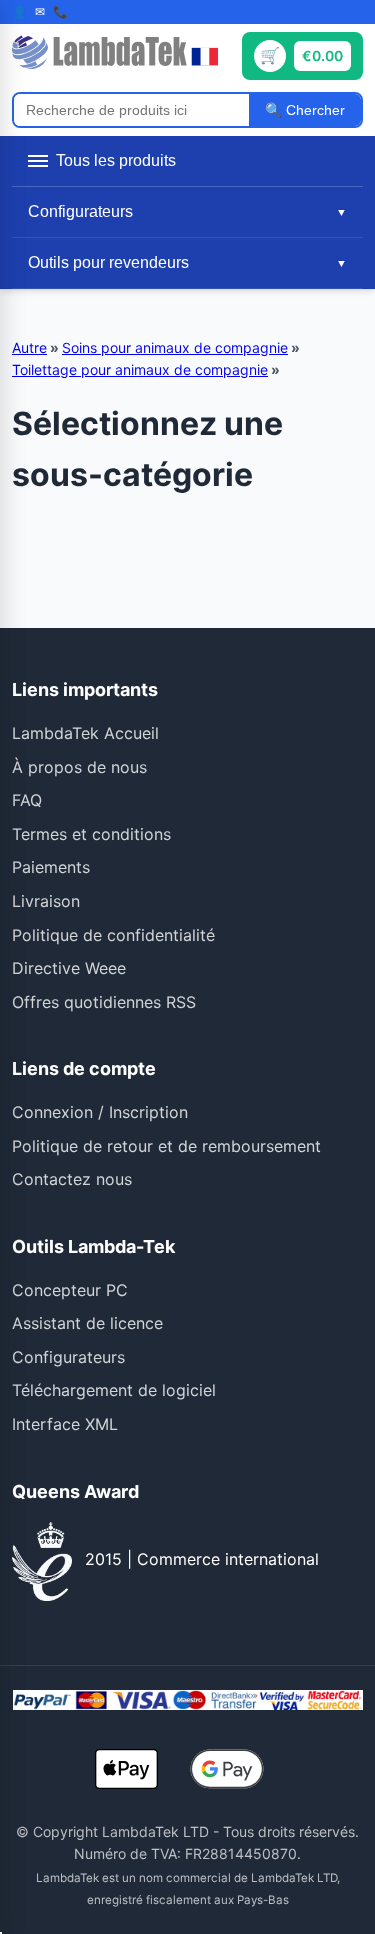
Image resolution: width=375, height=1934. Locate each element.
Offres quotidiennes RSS (104, 1002)
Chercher (313, 110)
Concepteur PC (70, 1290)
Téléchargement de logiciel (114, 1390)
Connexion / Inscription (100, 1112)
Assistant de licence (87, 1323)
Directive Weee (69, 968)
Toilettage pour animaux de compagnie (140, 369)
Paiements (51, 867)
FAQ (27, 800)
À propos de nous (79, 767)
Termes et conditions (91, 834)
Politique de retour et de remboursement (166, 1146)
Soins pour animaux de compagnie (175, 347)
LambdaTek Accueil (85, 733)
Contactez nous (72, 1179)
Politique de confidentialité (113, 935)
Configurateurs (68, 1357)
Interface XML (65, 1424)
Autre (29, 347)
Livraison (46, 901)
